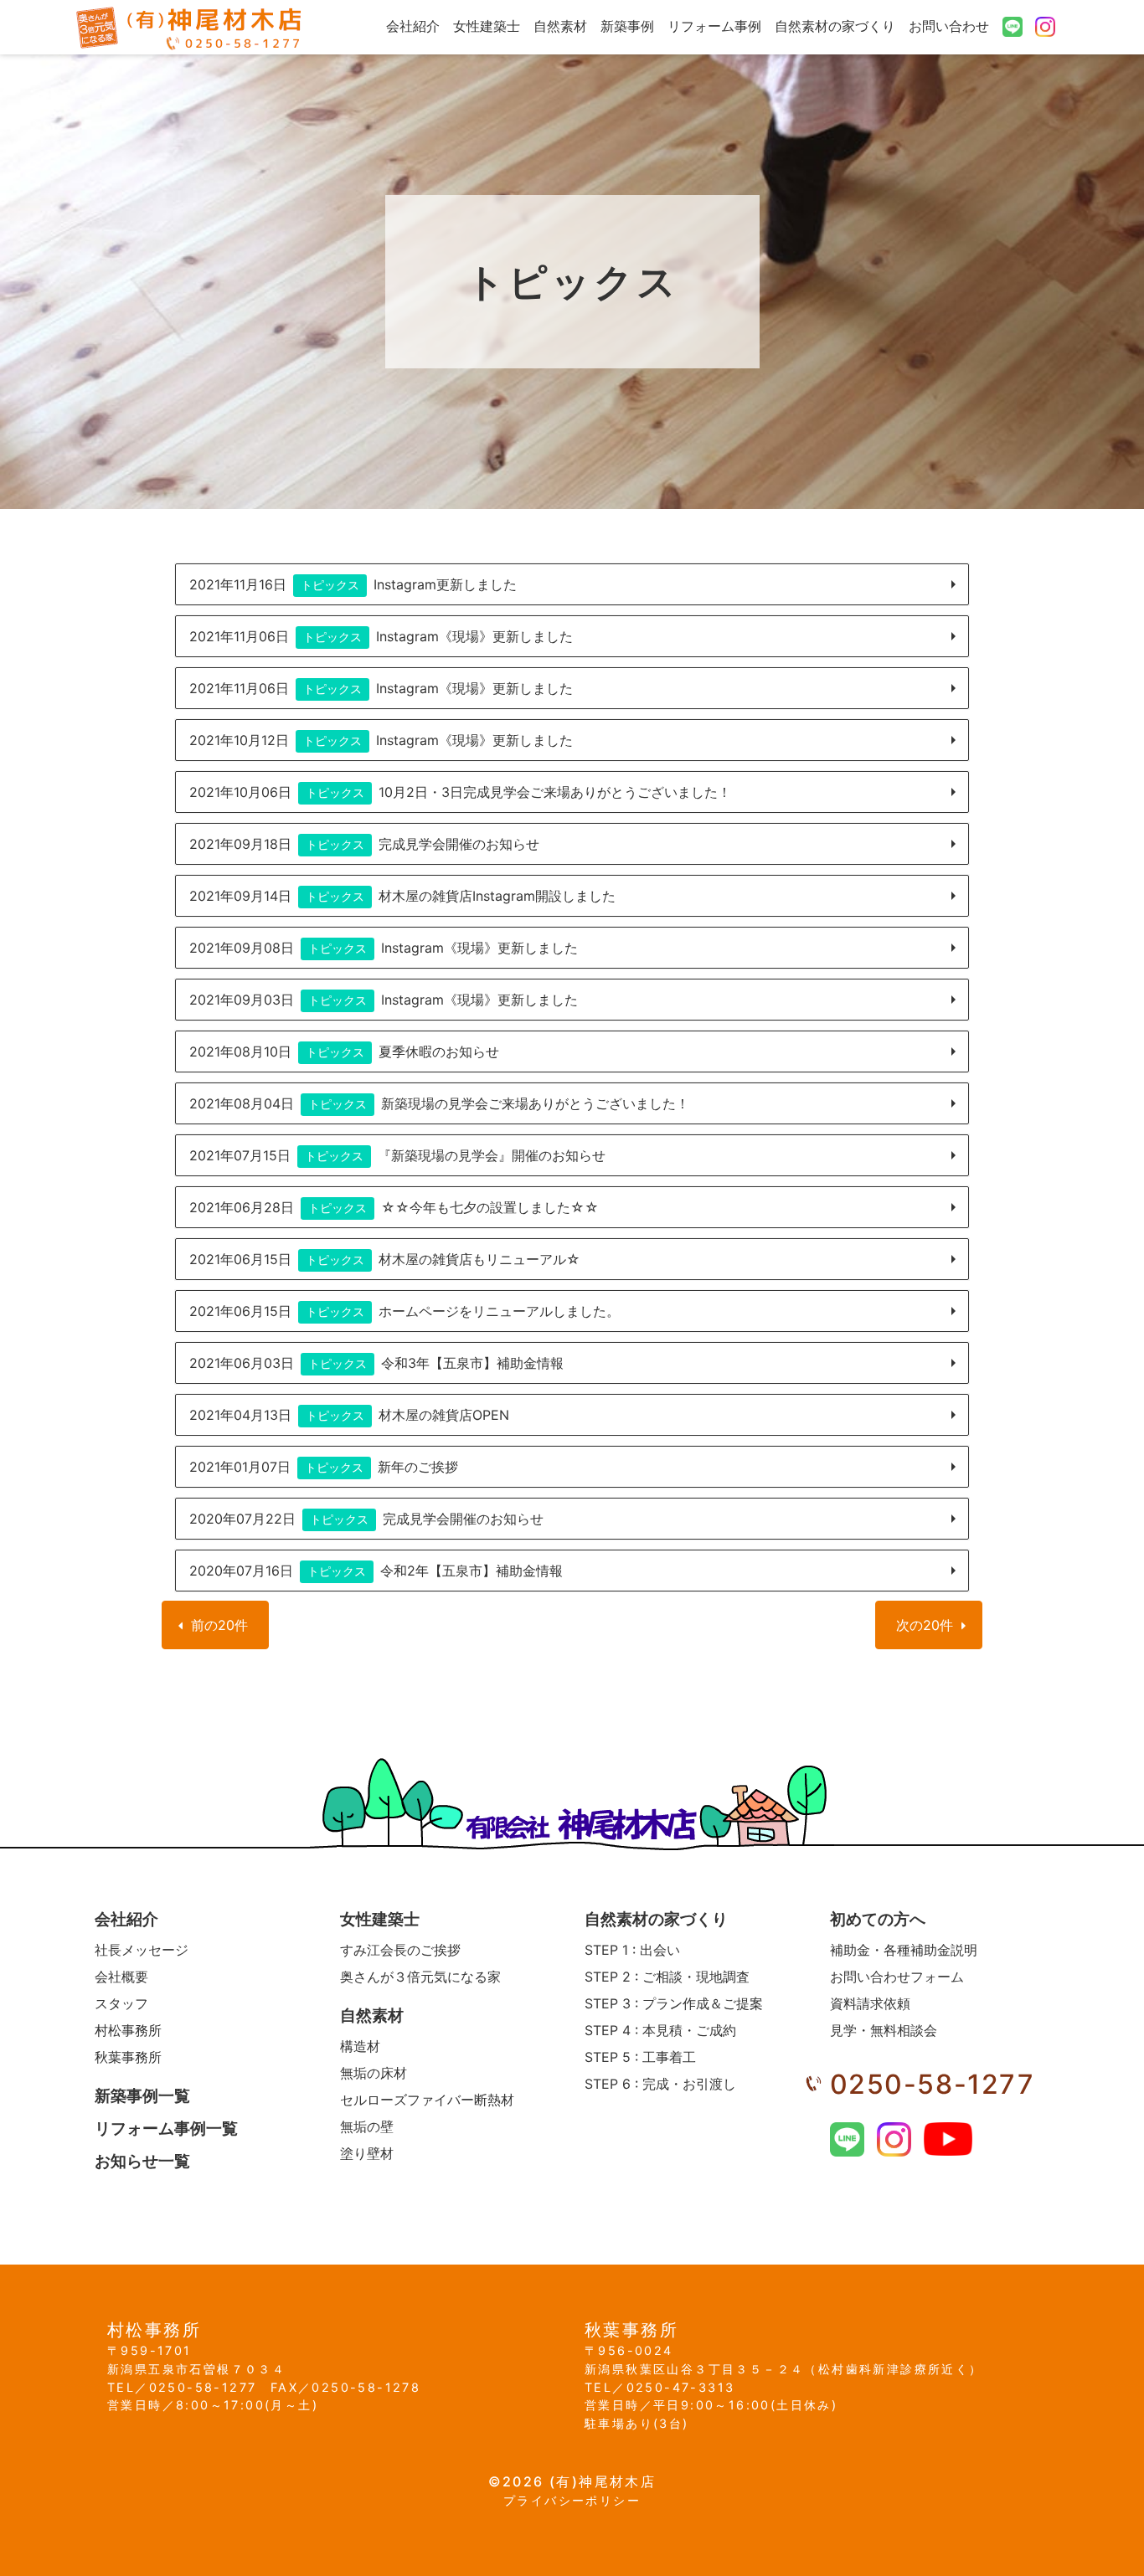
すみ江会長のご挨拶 (400, 1950)
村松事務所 (128, 2030)
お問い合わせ (949, 26)
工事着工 (640, 2057)
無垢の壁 (367, 2126)
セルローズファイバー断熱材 (427, 2100)
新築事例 (627, 26)
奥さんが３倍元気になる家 (420, 1977)
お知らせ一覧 (142, 2161)
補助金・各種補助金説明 (904, 1950)
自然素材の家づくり (835, 26)
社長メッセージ (142, 1950)
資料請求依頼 (870, 2003)
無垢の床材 (374, 2073)
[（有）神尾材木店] (190, 27)
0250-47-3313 (680, 2387)
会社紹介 (413, 26)
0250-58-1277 (933, 2084)
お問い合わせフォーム (897, 1977)
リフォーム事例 (714, 26)
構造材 (360, 2046)
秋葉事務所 (128, 2057)
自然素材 (560, 26)
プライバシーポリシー (572, 2500)
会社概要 (121, 1977)
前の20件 (219, 1625)
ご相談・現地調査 (667, 1977)
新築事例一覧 (142, 2096)
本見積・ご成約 (660, 2030)
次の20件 (925, 1625)
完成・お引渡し (660, 2084)
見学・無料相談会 (884, 2030)
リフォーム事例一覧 (166, 2129)
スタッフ (121, 2003)
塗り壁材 (367, 2153)
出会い (632, 1950)
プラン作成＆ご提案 (674, 2003)
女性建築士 (487, 26)
